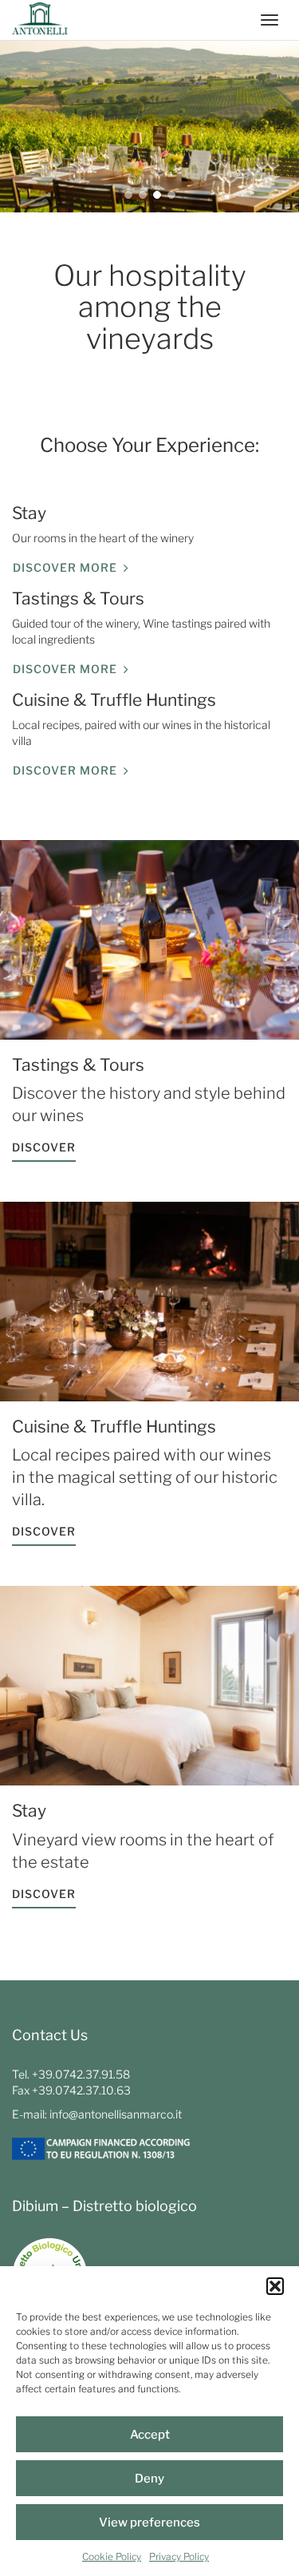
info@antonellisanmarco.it (116, 2114)
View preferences (149, 2522)
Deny (149, 2479)
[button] (275, 2286)
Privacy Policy (179, 2556)
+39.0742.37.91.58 (81, 2074)
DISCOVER (44, 1147)
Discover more (65, 567)
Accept (150, 2435)
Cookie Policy (112, 2556)
